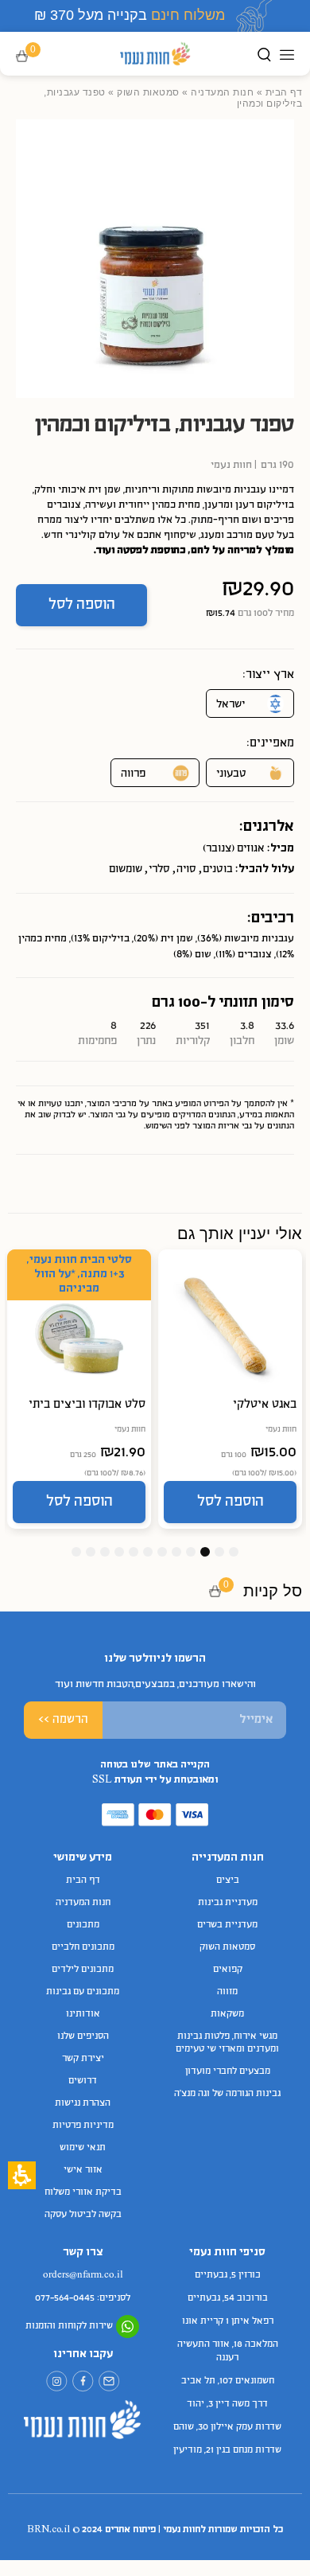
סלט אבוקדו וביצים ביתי (87, 1405)
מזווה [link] (227, 1992)
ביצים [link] (228, 1880)
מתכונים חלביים (83, 1947)
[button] (33, 57)
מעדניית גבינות (228, 1903)
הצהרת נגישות (83, 2103)
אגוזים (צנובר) (234, 849)
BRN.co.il (48, 2530)
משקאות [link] (227, 2014)
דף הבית (284, 92)
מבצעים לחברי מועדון (228, 2071)
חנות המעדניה (222, 92)
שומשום (126, 869)
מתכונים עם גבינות (83, 1992)
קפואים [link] (228, 1970)
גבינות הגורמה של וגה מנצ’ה (227, 2094)
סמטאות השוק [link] (148, 92)
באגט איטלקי (265, 1405)
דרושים (83, 2081)
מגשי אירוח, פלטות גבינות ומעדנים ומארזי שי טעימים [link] (227, 2043)
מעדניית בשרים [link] (227, 1925)
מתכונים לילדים (83, 1970)
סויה (186, 869)
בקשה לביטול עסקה (83, 2215)
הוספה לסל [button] (82, 605)
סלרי (159, 869)
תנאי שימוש (83, 2148)
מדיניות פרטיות (83, 2126)
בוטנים (218, 869)
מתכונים (83, 1925)
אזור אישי (83, 2170)
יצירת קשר (83, 2059)
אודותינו (83, 2014)
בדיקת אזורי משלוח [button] (83, 2192)
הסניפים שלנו (83, 2036)
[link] (109, 2381)
